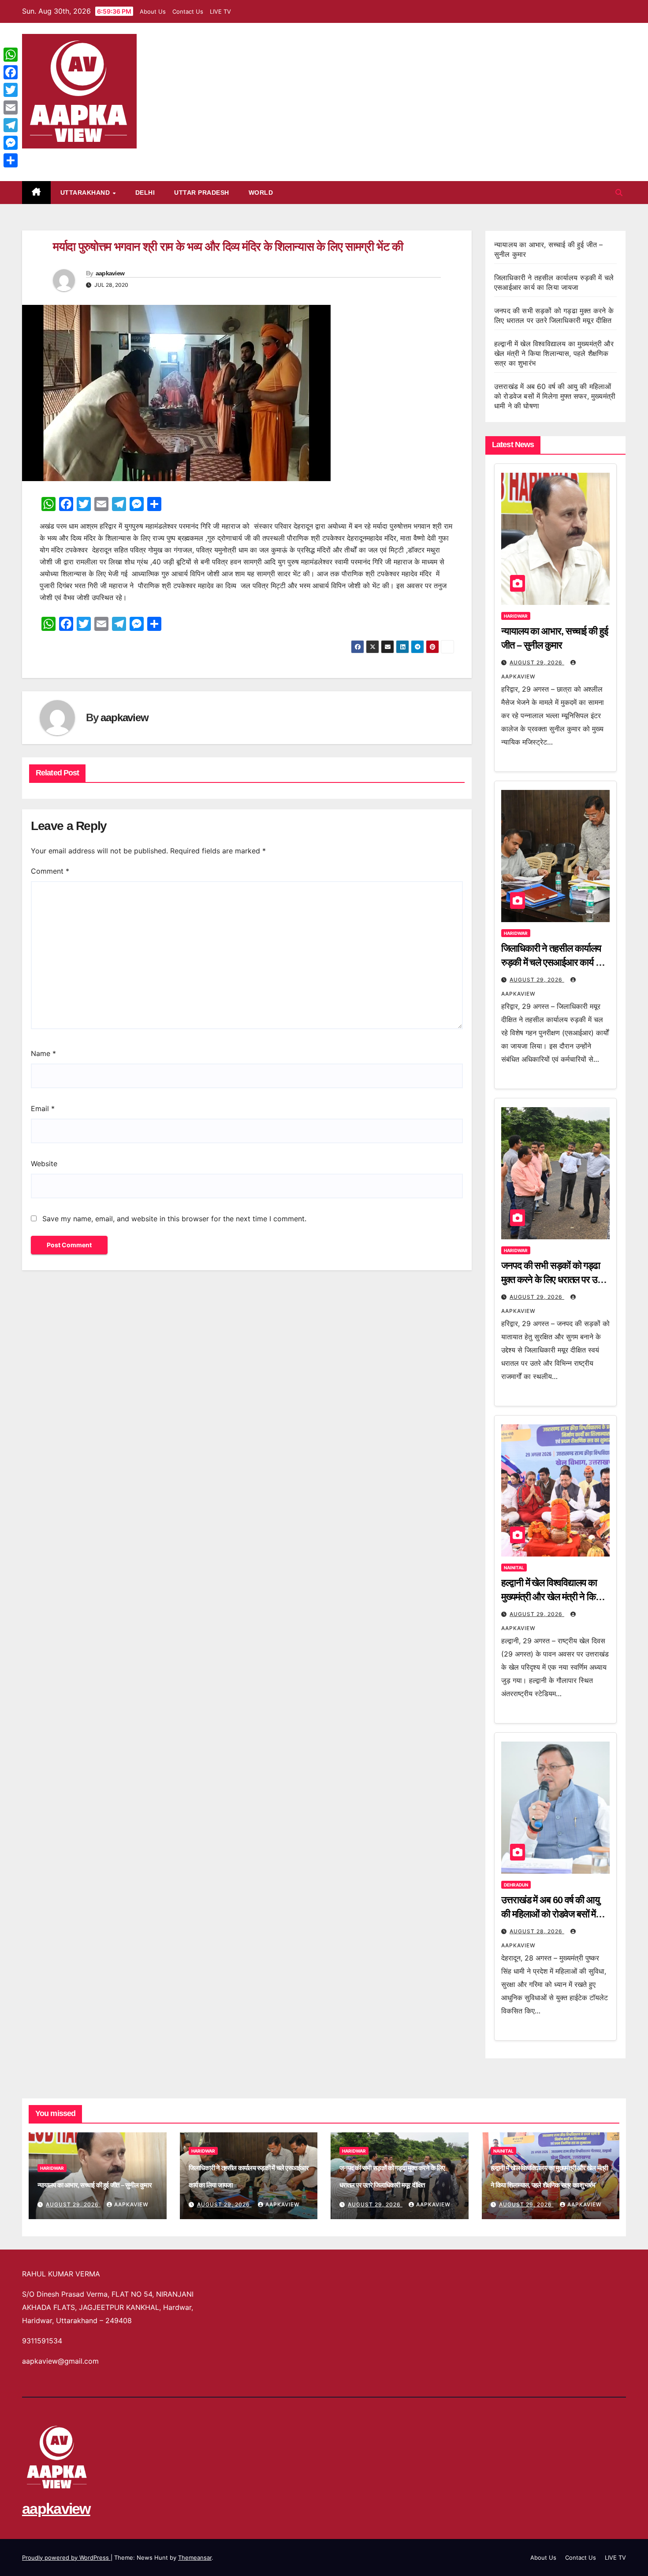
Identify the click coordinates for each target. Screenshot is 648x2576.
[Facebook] (11, 72)
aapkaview (56, 158)
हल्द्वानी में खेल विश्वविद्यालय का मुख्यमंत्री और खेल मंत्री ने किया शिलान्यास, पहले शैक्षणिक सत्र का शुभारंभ (554, 353)
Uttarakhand (86, 193)
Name (43, 1053)
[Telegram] (11, 125)
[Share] (11, 160)
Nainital (514, 1568)
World (261, 193)
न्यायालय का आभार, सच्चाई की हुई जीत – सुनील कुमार (95, 2185)
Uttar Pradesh (202, 193)
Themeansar (195, 2557)
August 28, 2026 (537, 1931)
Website (44, 1164)
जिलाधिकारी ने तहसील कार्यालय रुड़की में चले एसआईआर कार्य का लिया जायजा (553, 962)
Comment (50, 871)
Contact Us (188, 11)
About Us (153, 11)
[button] (619, 193)
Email (43, 1108)
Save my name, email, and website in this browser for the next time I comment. (174, 1219)
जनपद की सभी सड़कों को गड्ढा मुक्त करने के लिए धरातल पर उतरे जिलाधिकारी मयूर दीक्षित (554, 1280)
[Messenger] (11, 143)
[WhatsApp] (11, 55)
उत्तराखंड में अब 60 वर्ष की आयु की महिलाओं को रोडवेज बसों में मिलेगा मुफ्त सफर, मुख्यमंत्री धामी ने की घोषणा (555, 396)
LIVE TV (220, 11)
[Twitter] (11, 90)
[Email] (11, 107)
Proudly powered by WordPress (66, 2557)
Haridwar (516, 616)
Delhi (145, 193)
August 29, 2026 (537, 662)
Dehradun (516, 1885)
